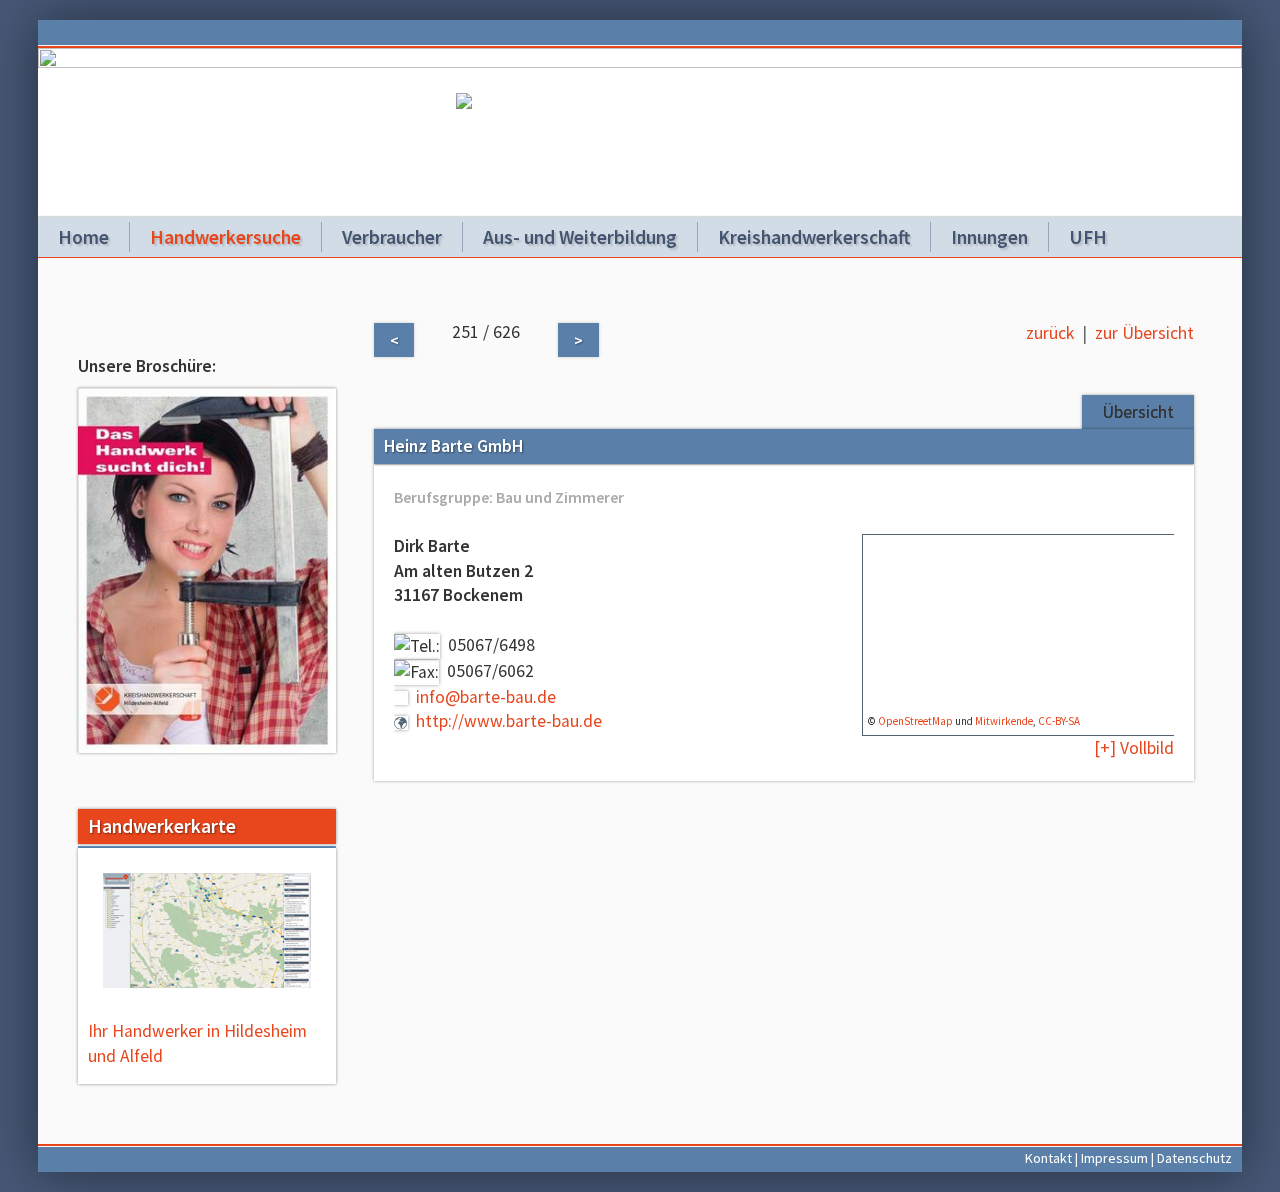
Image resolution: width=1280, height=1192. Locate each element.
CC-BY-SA (1059, 721)
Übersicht (1138, 412)
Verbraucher (392, 237)
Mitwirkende (1004, 721)
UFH (1088, 237)
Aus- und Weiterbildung (580, 237)
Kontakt (1048, 1158)
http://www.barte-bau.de (509, 721)
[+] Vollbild (1134, 748)
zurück (1050, 333)
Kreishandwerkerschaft (814, 237)
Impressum (1114, 1158)
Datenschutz (1194, 1158)
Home (83, 237)
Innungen (989, 237)
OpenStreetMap (915, 721)
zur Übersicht (1144, 333)
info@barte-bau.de (486, 697)
